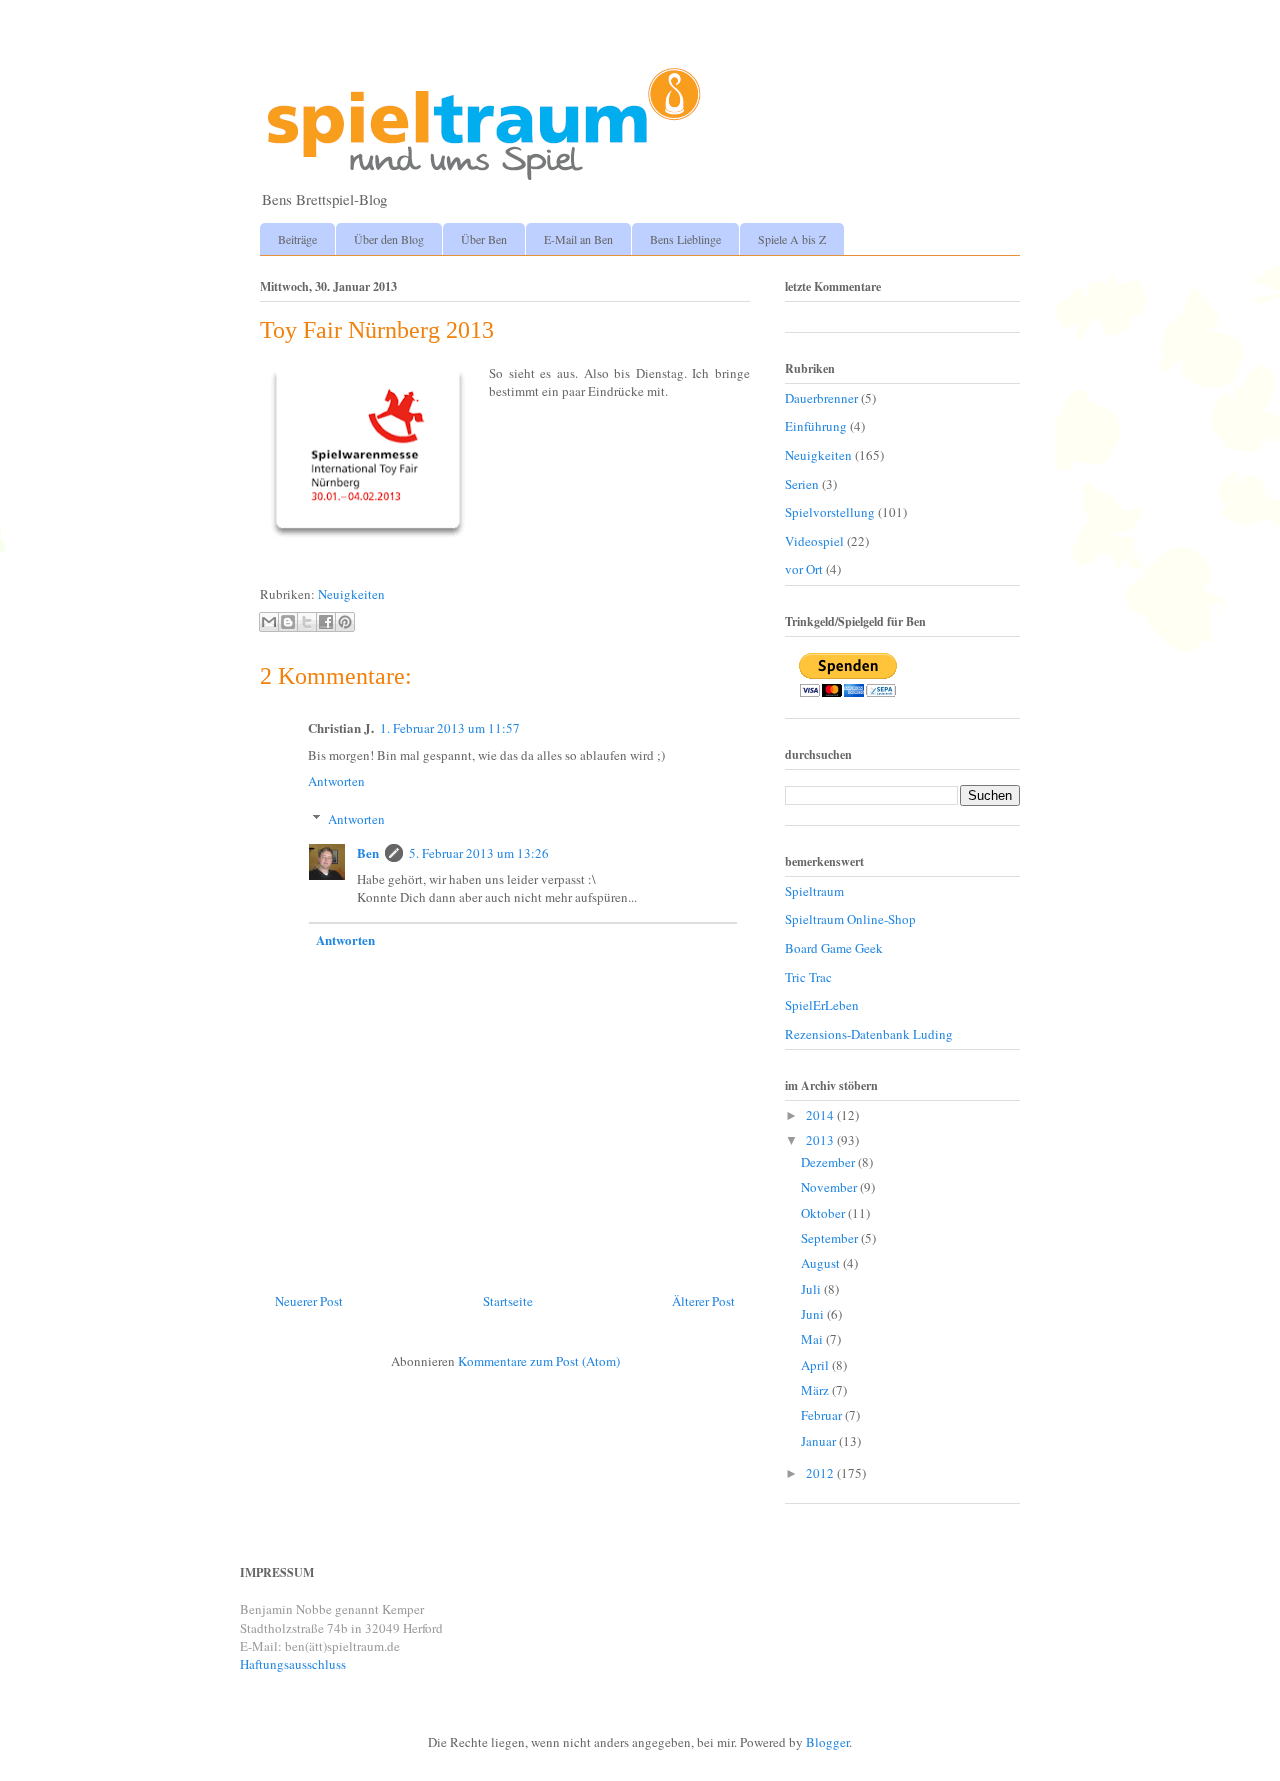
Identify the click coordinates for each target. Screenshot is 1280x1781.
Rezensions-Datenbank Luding (869, 1034)
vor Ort (804, 569)
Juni (814, 1314)
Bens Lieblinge (685, 239)
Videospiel (814, 541)
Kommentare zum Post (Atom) (539, 1361)
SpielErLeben (822, 1005)
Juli (812, 1289)
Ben (368, 852)
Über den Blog (389, 239)
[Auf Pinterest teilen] (345, 622)
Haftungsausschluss (293, 1664)
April (816, 1365)
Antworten (336, 781)
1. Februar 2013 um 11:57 (450, 728)
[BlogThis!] (288, 622)
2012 (821, 1473)
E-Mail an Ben (578, 239)
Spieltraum (814, 891)
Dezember (829, 1162)
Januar (820, 1441)
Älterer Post (703, 1301)
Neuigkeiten (351, 594)
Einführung (816, 426)
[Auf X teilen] (307, 622)
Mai (813, 1339)
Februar (823, 1415)
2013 (821, 1140)
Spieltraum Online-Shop (850, 919)
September (831, 1238)
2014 (821, 1115)
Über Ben (484, 239)
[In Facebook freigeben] (326, 622)
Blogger (827, 1742)
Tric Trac (808, 977)
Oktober (824, 1213)
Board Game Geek (834, 948)
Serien (802, 484)
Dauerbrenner (821, 398)
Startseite (508, 1301)
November (830, 1187)
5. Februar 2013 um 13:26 (479, 853)
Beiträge (297, 239)
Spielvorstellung (830, 512)
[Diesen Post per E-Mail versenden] (269, 622)
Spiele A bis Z (792, 239)
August (822, 1263)
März (816, 1390)
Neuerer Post (309, 1301)
